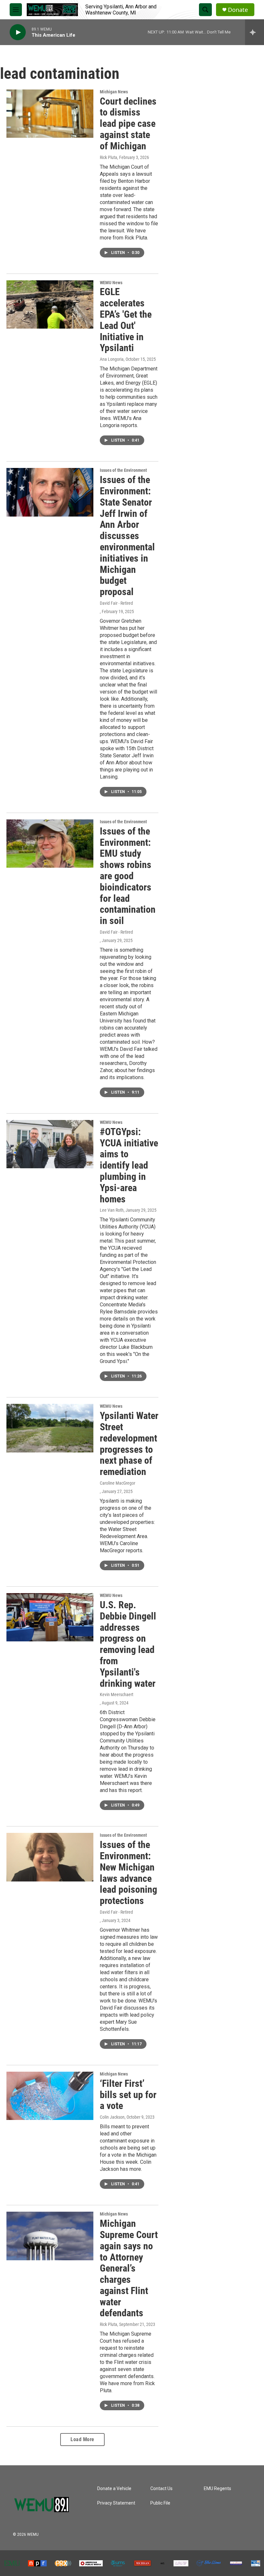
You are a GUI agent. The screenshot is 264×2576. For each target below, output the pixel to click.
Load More (82, 2439)
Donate (238, 10)
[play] (18, 32)
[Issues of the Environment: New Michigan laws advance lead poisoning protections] (50, 1857)
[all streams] (255, 32)
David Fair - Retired (116, 603)
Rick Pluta (108, 157)
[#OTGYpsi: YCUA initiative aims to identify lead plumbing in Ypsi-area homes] (50, 1144)
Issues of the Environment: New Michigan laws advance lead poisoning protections (128, 1873)
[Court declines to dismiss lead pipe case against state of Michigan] (50, 114)
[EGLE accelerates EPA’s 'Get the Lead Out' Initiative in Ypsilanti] (50, 304)
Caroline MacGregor (118, 1483)
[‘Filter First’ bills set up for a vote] (50, 2096)
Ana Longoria (112, 359)
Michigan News (114, 92)
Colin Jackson (112, 2117)
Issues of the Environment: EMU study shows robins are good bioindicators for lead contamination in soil (128, 876)
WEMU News (111, 283)
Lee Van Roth (112, 1210)
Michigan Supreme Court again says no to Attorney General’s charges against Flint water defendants (129, 2268)
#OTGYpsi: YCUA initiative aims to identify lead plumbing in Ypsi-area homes (129, 1165)
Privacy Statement (116, 2503)
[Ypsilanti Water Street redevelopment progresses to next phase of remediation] (50, 1428)
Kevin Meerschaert (117, 1694)
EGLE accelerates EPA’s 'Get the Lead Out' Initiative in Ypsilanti (126, 320)
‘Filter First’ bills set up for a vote (128, 2095)
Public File (160, 2503)
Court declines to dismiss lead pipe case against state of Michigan (128, 124)
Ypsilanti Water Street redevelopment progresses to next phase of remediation (129, 1444)
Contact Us (161, 2489)
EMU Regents (217, 2489)
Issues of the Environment (123, 470)
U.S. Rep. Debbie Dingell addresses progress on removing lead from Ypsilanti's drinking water (128, 1644)
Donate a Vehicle (114, 2489)
